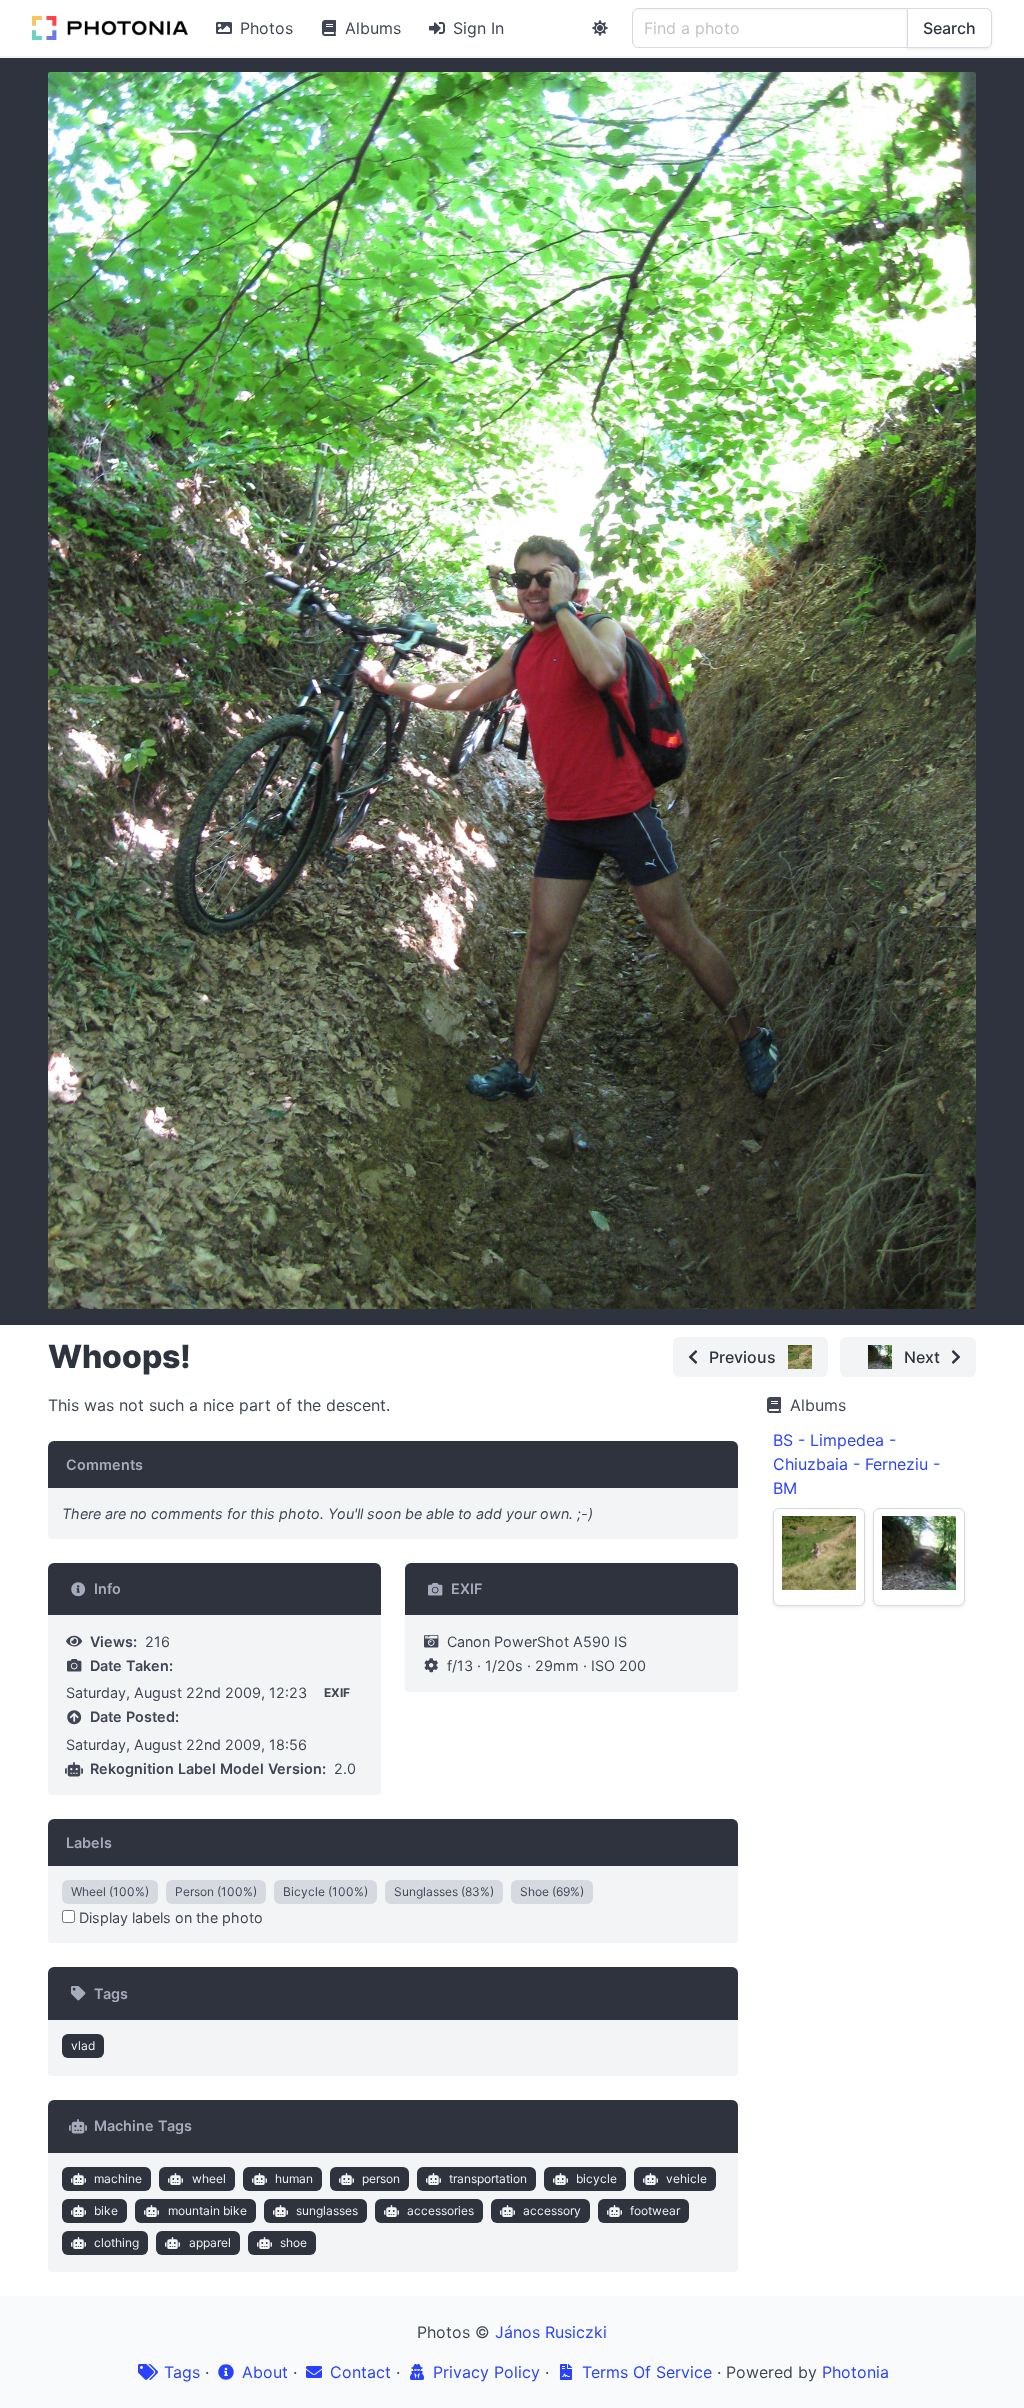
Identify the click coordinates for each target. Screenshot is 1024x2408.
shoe (293, 2242)
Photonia (855, 2372)
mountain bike (207, 2210)
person (381, 2178)
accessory (552, 2210)
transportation (488, 2178)
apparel (210, 2242)
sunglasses (327, 2210)
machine (118, 2178)
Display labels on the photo (169, 1917)
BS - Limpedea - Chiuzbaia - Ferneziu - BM (856, 1464)
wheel (209, 2178)
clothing (116, 2242)
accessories (440, 2210)
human (294, 2178)
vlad (83, 2045)
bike (106, 2210)
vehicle (686, 2178)
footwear (655, 2210)
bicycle (596, 2178)
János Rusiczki (551, 2332)
